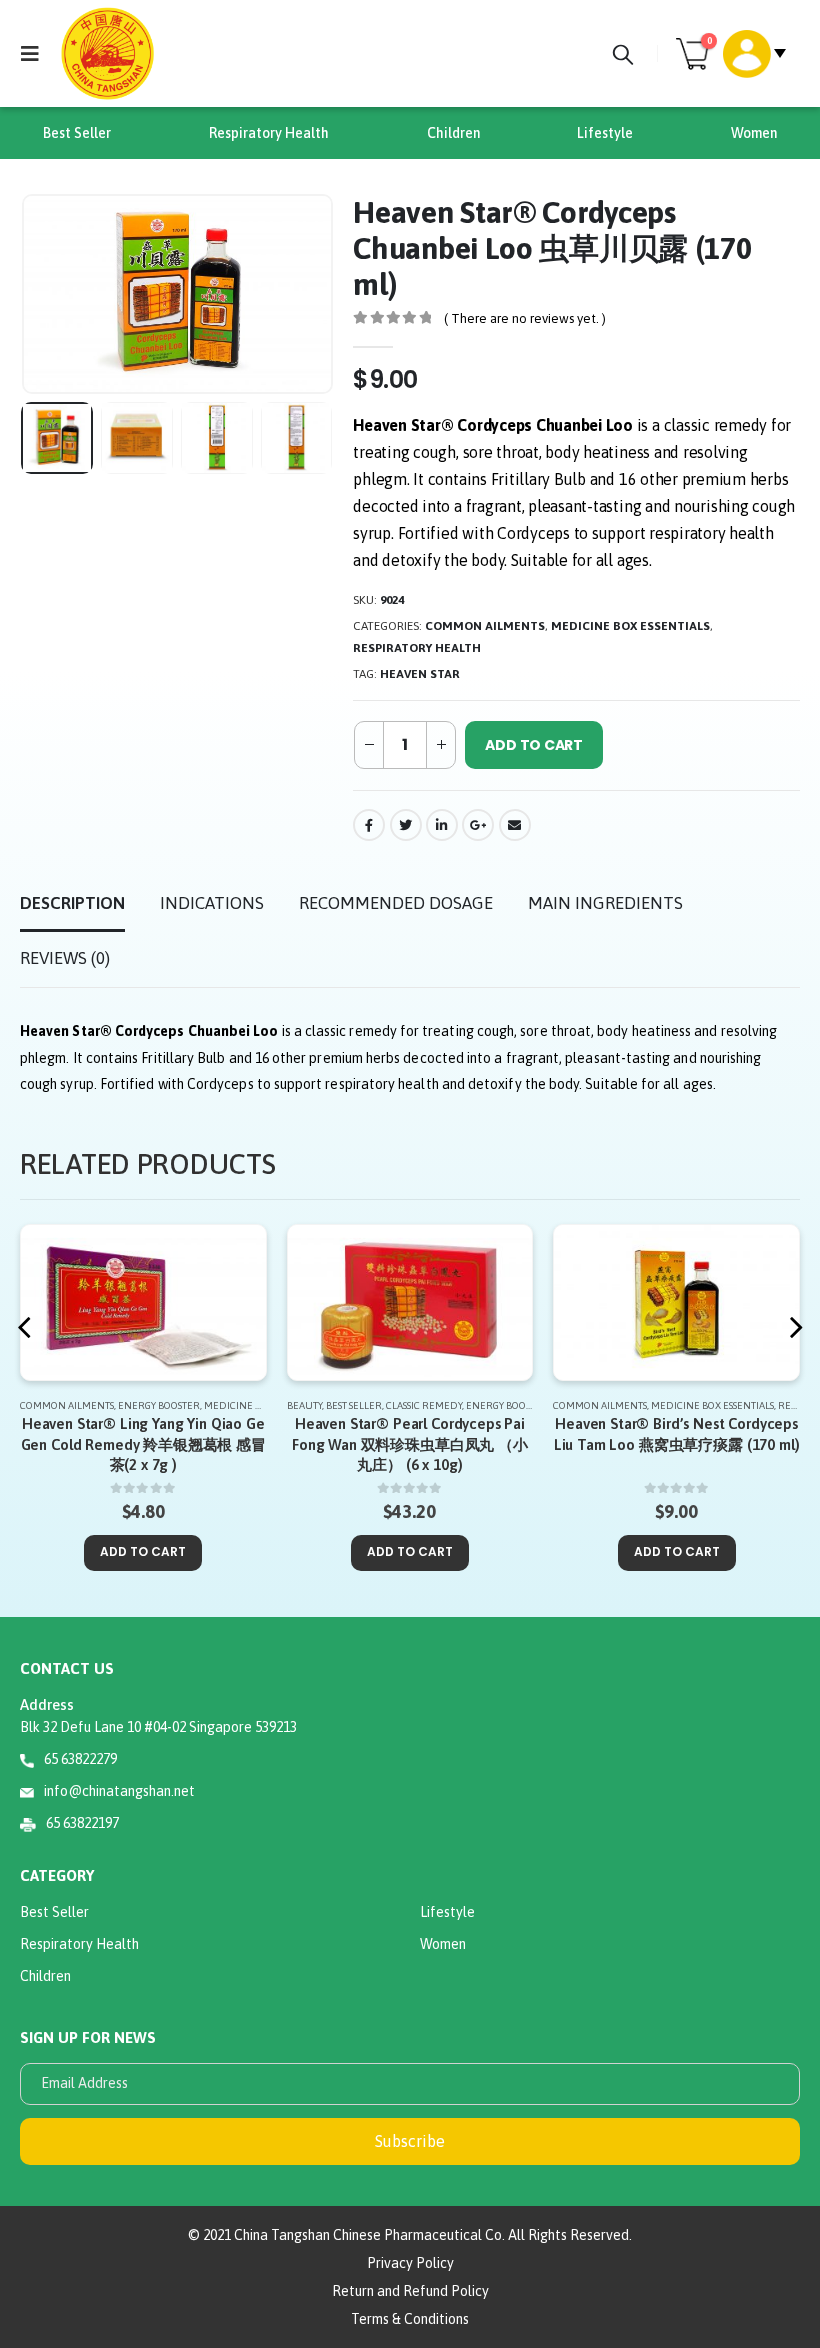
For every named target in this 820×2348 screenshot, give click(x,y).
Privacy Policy (410, 2263)
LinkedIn (442, 825)
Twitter (406, 825)
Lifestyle (605, 133)
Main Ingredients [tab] (605, 903)
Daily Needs (682, 1405)
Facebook (369, 825)
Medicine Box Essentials (630, 626)
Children (453, 133)
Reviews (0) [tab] (65, 958)
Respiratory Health (269, 133)
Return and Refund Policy (410, 2291)
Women (754, 133)
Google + (478, 825)
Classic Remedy (158, 1405)
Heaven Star (420, 674)
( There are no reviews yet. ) (525, 318)
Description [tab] (72, 903)
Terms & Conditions (410, 2319)
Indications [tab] (212, 903)
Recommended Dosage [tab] (396, 903)
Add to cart (534, 745)
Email (515, 825)
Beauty (38, 1405)
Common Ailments (485, 626)
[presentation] (45, 294)
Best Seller (77, 133)
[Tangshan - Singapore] (107, 53)
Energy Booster (241, 1405)
